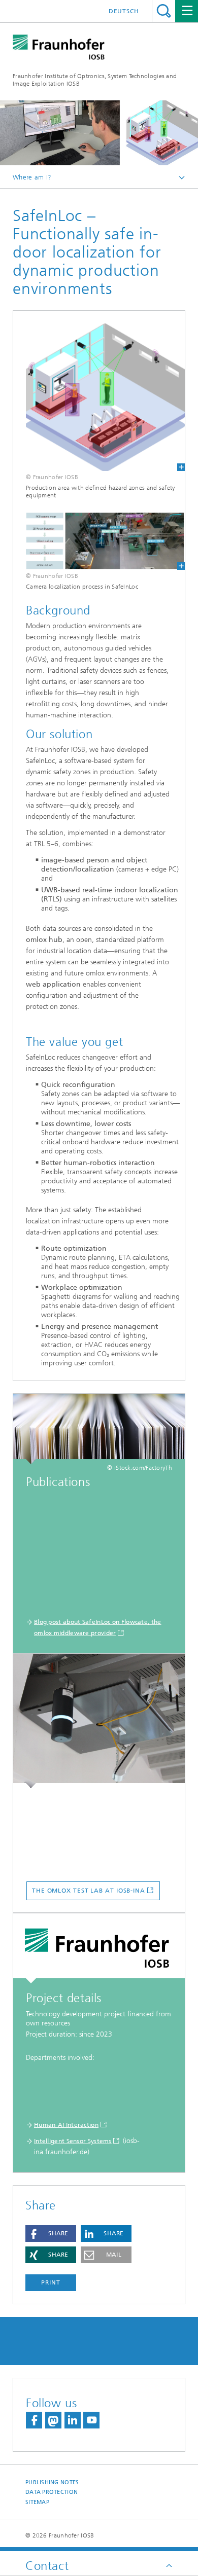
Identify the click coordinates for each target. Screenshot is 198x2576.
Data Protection (52, 2492)
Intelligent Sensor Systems (73, 2141)
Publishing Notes (52, 2482)
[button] (51, 2234)
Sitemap (37, 2502)
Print (51, 2282)
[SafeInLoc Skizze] (99, 397)
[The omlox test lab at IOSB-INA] (99, 1721)
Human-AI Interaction (66, 2125)
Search (164, 11)
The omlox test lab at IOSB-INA (89, 1891)
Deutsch (124, 11)
